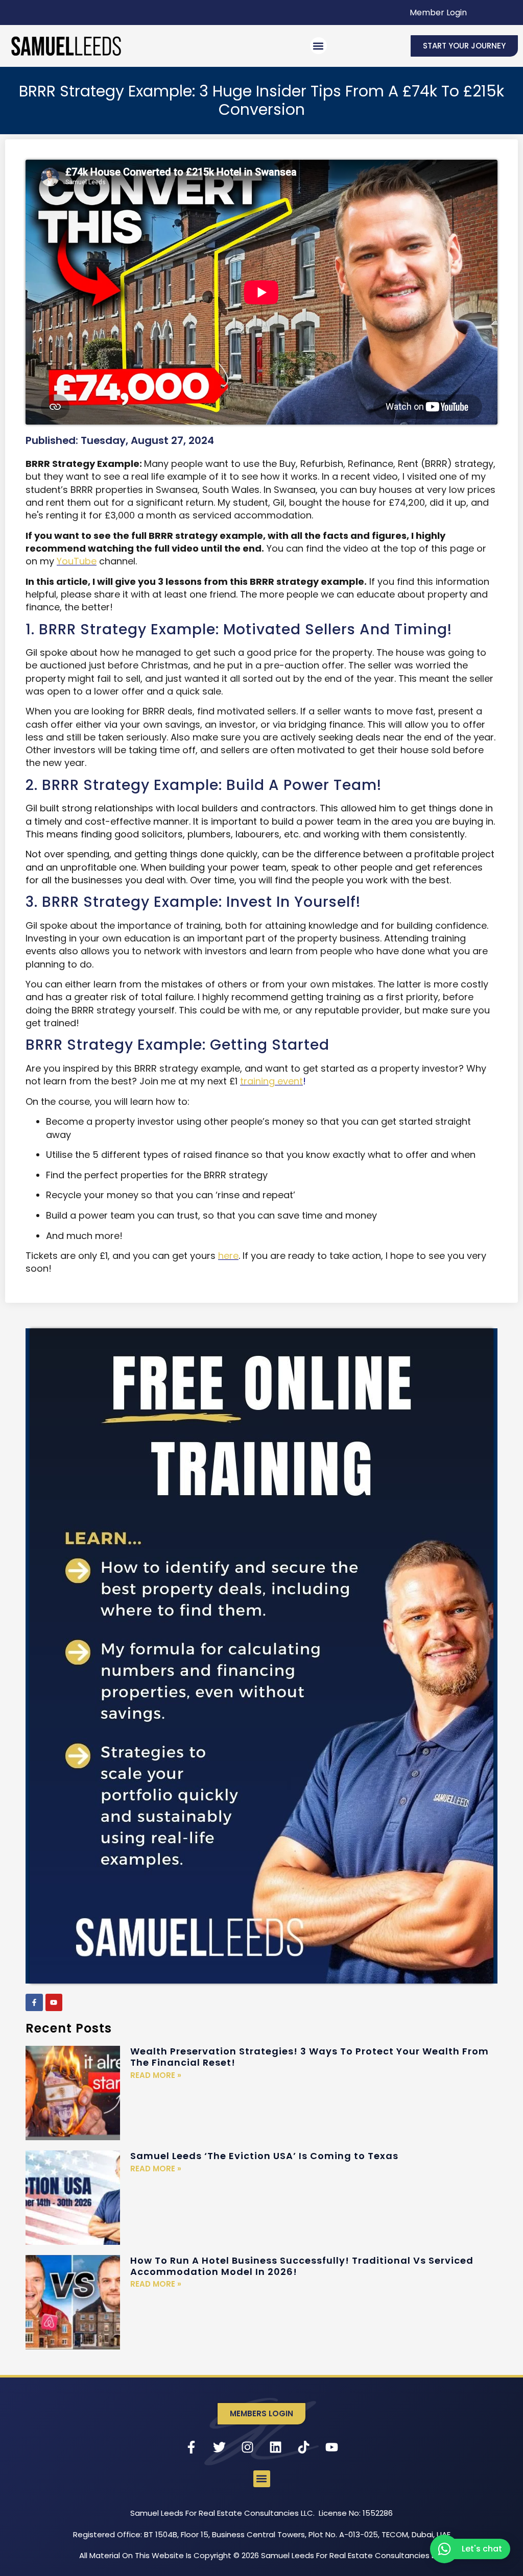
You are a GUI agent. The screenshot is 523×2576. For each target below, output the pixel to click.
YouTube (77, 561)
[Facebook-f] (34, 2002)
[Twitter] (220, 2447)
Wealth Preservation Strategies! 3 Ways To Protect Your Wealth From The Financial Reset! (310, 2057)
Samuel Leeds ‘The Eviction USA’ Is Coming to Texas (264, 2156)
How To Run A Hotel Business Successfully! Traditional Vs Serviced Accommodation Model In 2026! (302, 2266)
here (228, 1256)
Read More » (156, 2075)
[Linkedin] (276, 2447)
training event (271, 1081)
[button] (318, 46)
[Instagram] (248, 2447)
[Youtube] (54, 2002)
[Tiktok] (304, 2447)
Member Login (438, 13)
